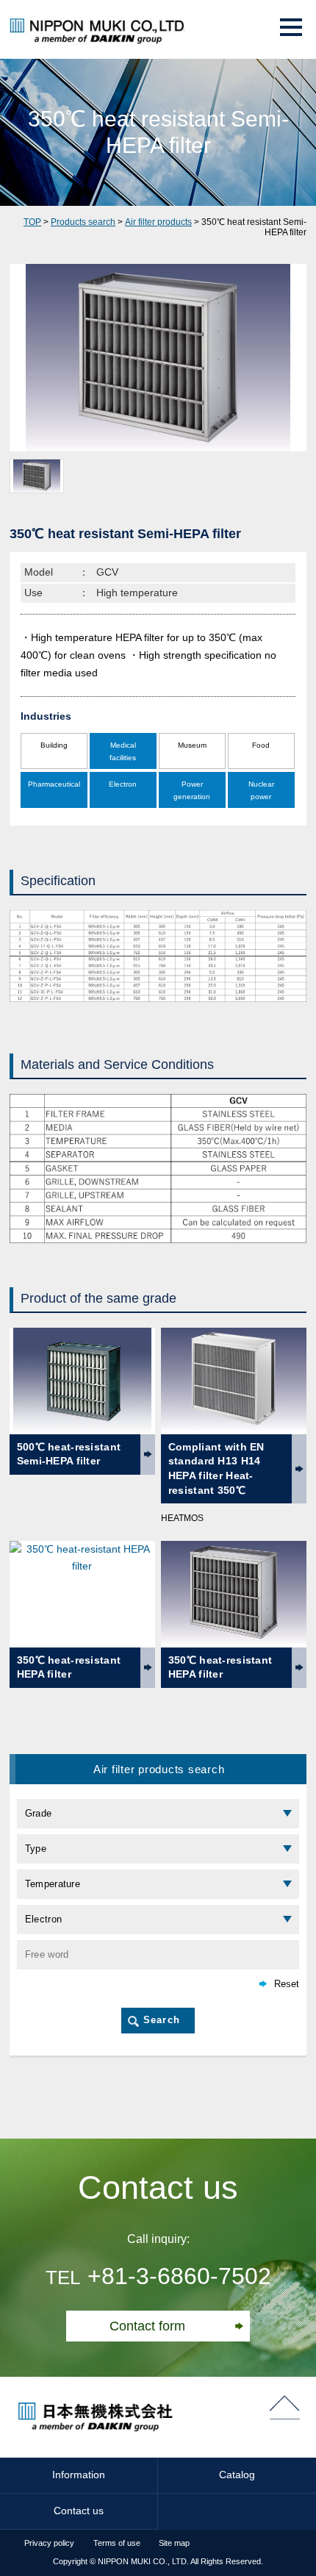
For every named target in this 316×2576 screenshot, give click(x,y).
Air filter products (158, 222)
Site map (174, 2543)
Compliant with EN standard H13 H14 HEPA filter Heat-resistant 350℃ (216, 1468)
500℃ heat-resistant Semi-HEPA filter (69, 1454)
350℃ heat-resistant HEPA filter (69, 1667)
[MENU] (291, 27)
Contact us (79, 2511)
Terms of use (117, 2543)
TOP (32, 222)
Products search (83, 222)
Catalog (237, 2475)
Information (79, 2475)
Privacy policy (49, 2543)
